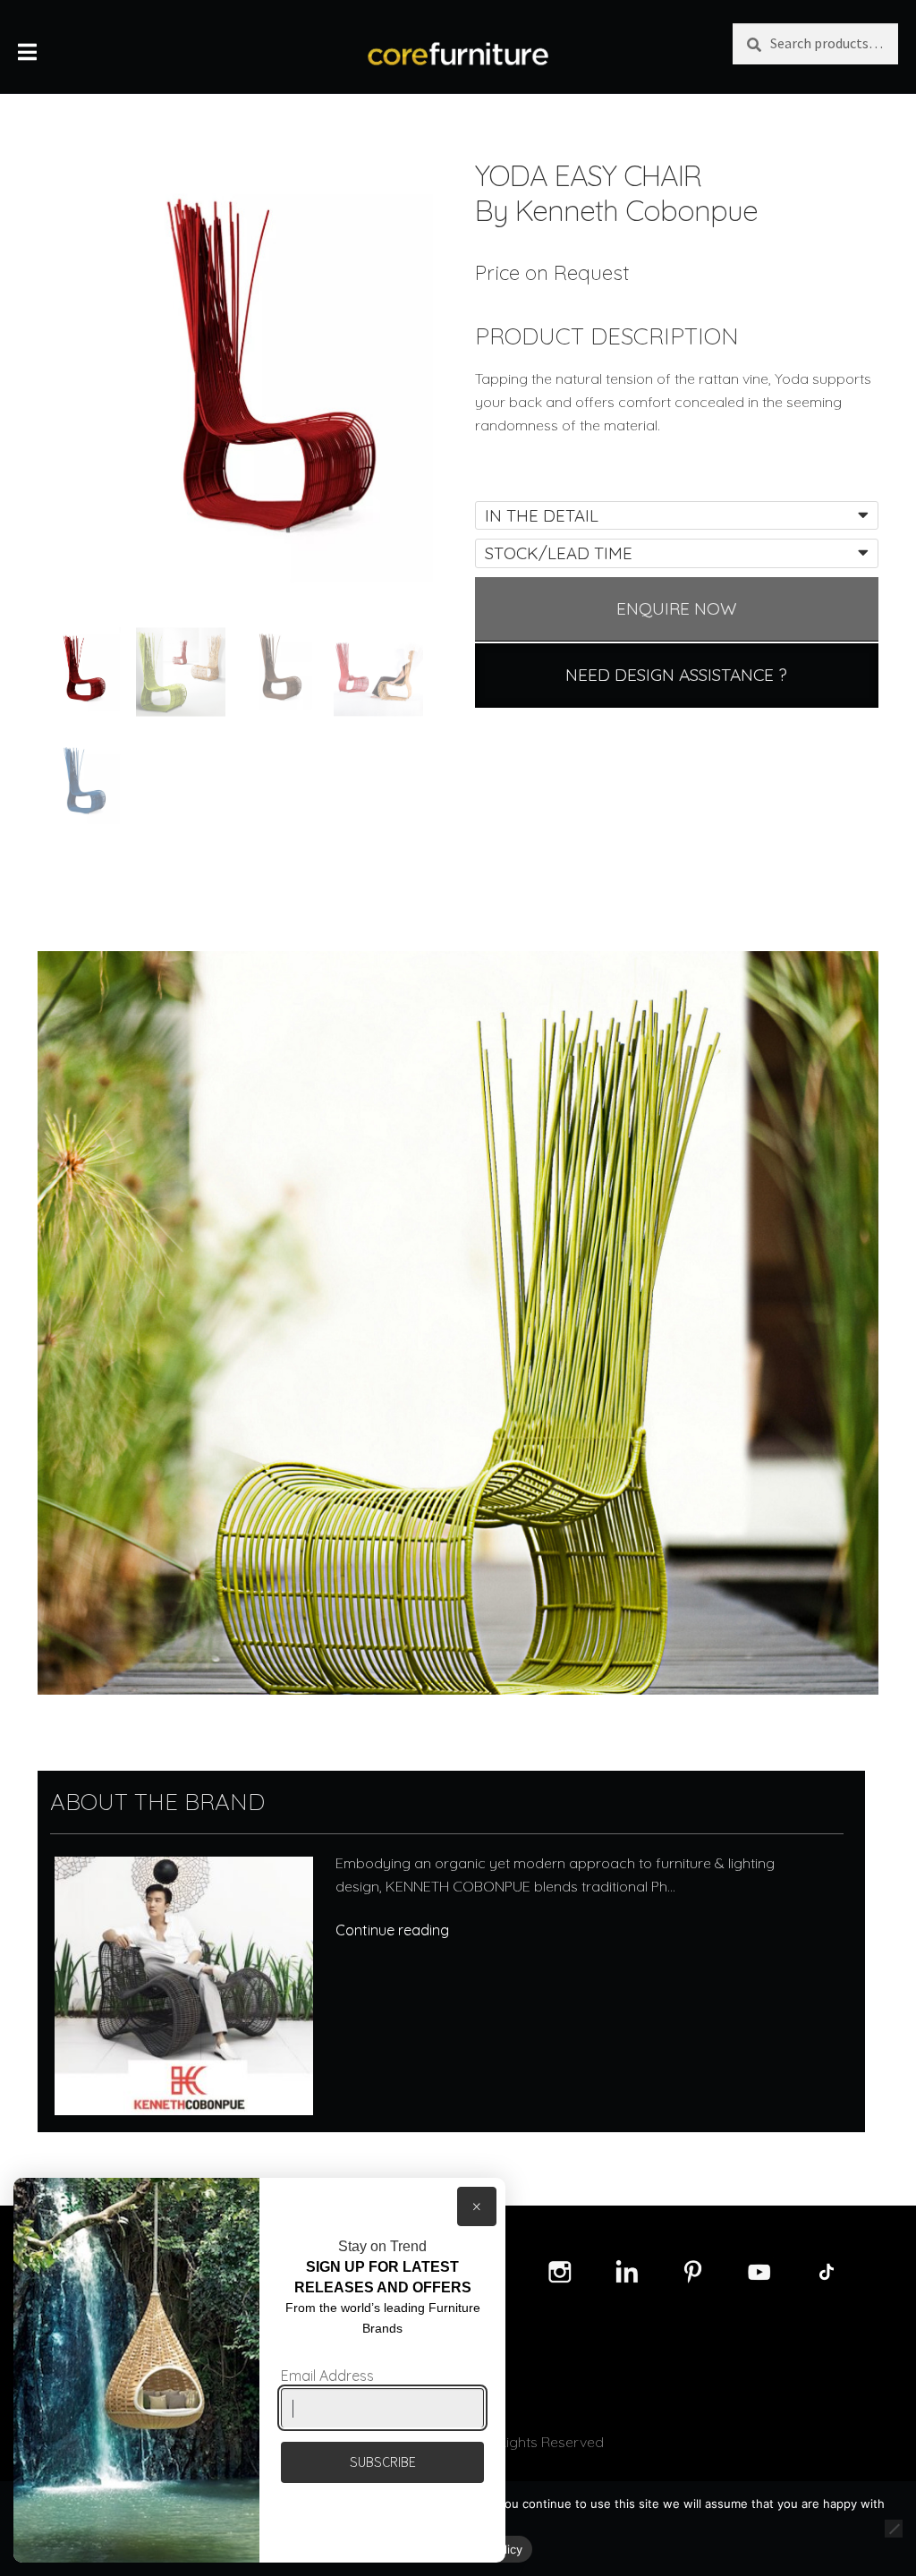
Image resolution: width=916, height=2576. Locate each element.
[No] (894, 2529)
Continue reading (392, 1930)
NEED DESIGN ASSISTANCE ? (676, 675)
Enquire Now (677, 608)
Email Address (327, 2376)
